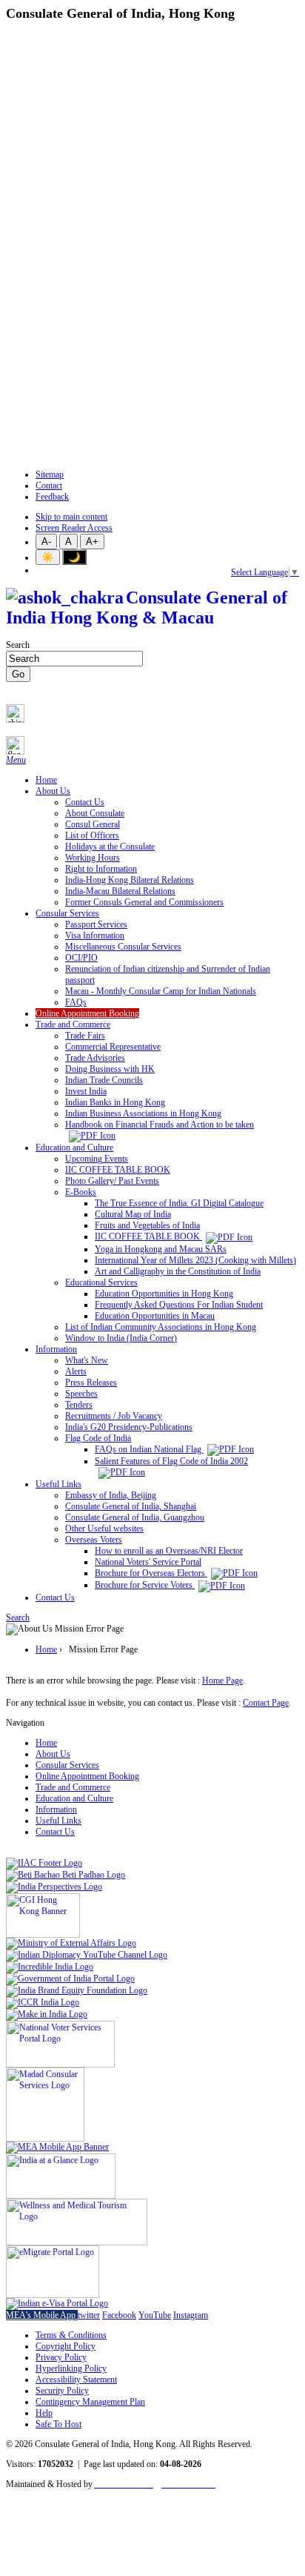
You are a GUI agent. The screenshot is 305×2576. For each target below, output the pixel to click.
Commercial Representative (113, 1047)
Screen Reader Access (74, 528)
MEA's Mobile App (42, 2315)
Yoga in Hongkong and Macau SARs (161, 1249)
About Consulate (95, 813)
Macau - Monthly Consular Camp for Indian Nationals (161, 991)
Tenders (79, 1405)
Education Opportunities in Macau (155, 1316)
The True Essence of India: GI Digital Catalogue (179, 1203)
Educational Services (101, 1282)
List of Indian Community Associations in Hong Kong (161, 1327)
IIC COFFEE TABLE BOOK (118, 1170)
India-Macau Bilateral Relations (120, 891)
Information (56, 1349)
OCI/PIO (81, 958)
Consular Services (67, 913)
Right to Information (101, 869)
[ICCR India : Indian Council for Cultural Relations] (43, 2002)
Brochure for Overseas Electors (151, 1573)
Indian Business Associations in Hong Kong (143, 1113)
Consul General (93, 824)
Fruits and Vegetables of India (147, 1225)
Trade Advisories (95, 1058)
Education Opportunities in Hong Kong (164, 1294)
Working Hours (93, 858)
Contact (49, 486)
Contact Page (266, 1703)
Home (46, 780)
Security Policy (62, 2391)
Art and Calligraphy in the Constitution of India (178, 1271)
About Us (53, 791)
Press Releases (91, 1383)
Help (44, 2413)
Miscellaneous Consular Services (123, 947)
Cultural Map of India (133, 1214)
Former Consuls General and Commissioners (144, 902)
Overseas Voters (94, 1540)
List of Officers (92, 835)
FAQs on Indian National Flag (149, 1449)
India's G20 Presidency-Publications (129, 1427)
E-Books (81, 1192)
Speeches (81, 1394)
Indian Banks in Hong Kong (115, 1102)
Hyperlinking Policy (71, 2368)
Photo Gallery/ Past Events (112, 1181)
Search (18, 645)
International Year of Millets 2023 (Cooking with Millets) (195, 1260)
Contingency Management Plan (90, 2402)
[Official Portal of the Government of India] (57, 2303)
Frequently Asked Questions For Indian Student (179, 1305)
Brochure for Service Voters (145, 1585)
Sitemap (50, 474)
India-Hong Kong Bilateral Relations (130, 880)
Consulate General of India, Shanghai (131, 1506)
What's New (87, 1360)
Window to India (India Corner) (121, 1338)
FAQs (76, 1002)
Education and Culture (74, 1148)
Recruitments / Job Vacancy (114, 1416)
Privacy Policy (61, 2357)
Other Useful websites (104, 1529)
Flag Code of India (98, 1438)
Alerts (76, 1371)
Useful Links (58, 1484)
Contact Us (85, 802)
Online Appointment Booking (87, 1013)
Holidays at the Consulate (110, 847)
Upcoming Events (97, 1159)
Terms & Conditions (71, 2335)
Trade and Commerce (73, 1024)
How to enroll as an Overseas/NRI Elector (169, 1551)
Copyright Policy (66, 2346)
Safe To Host (58, 2424)
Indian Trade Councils (104, 1080)
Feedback (52, 497)
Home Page (222, 1681)
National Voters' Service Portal (148, 1562)
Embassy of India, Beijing (111, 1495)
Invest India (86, 1091)
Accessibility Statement (76, 2380)
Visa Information (95, 936)
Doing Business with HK (110, 1069)
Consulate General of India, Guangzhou (135, 1517)
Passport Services (96, 924)
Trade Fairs (85, 1036)
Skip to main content (71, 517)
